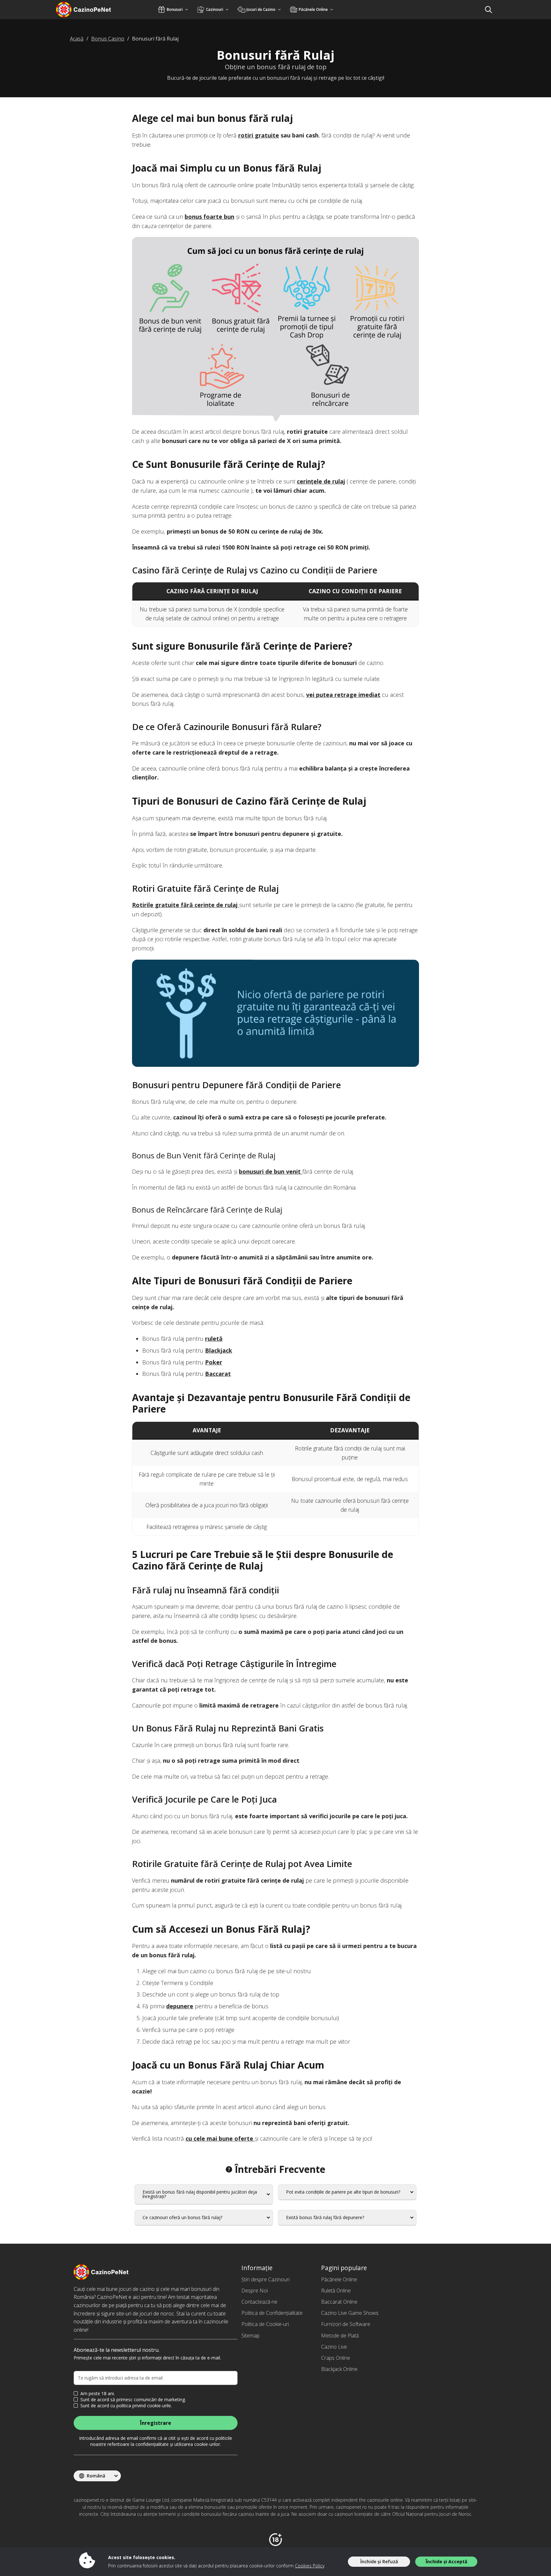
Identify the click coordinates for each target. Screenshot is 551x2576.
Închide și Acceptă (446, 2561)
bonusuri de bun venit (271, 1171)
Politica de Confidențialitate (272, 2313)
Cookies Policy (310, 2566)
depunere (180, 2006)
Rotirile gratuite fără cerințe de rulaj (186, 905)
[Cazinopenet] (92, 10)
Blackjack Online (339, 2369)
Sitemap (250, 2336)
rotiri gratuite (259, 135)
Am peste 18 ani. (98, 2394)
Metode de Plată (340, 2336)
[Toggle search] (489, 10)
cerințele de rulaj (321, 481)
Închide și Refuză (379, 2561)
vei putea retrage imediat (343, 695)
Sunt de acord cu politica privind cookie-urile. (126, 2406)
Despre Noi (255, 2291)
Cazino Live (334, 2347)
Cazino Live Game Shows (350, 2313)
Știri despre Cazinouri (265, 2279)
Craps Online (336, 2358)
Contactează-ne (259, 2302)
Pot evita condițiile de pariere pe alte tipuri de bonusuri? (343, 2192)
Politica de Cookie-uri (265, 2324)
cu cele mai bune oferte (220, 2138)
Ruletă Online (336, 2291)
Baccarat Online (339, 2302)
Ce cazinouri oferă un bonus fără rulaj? (182, 2217)
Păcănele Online (339, 2279)
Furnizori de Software (346, 2324)
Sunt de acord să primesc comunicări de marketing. (133, 2400)
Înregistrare (156, 2423)
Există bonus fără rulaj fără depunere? (325, 2217)
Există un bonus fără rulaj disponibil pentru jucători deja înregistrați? (200, 2194)
